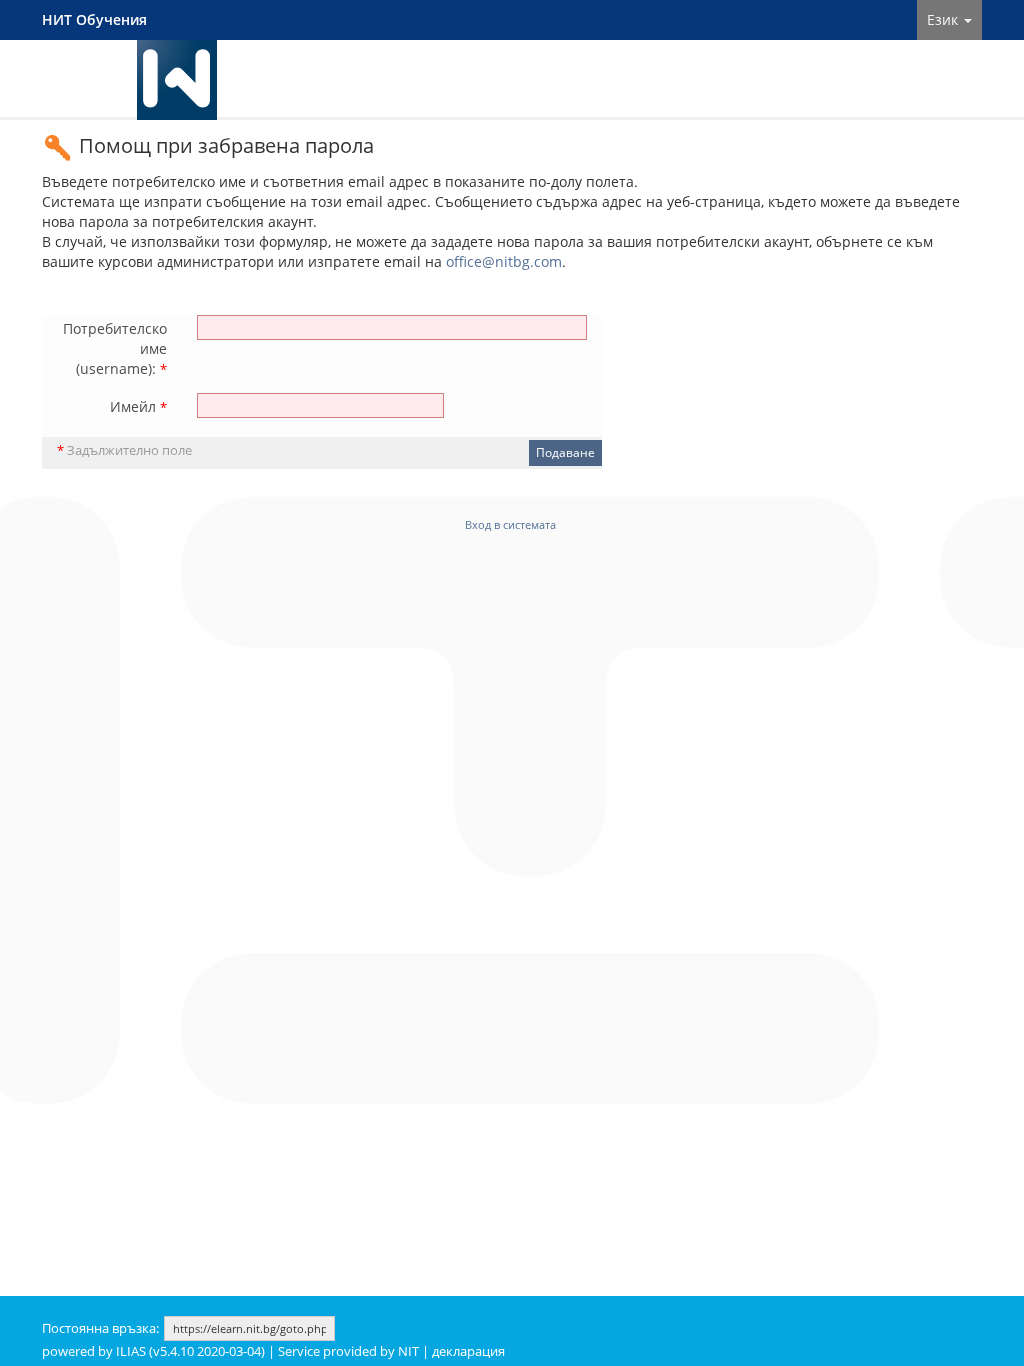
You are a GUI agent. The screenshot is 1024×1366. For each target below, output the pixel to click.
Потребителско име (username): (115, 348)
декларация (468, 1351)
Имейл (138, 406)
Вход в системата (510, 524)
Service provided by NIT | (355, 1351)
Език (944, 19)
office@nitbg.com (504, 261)
